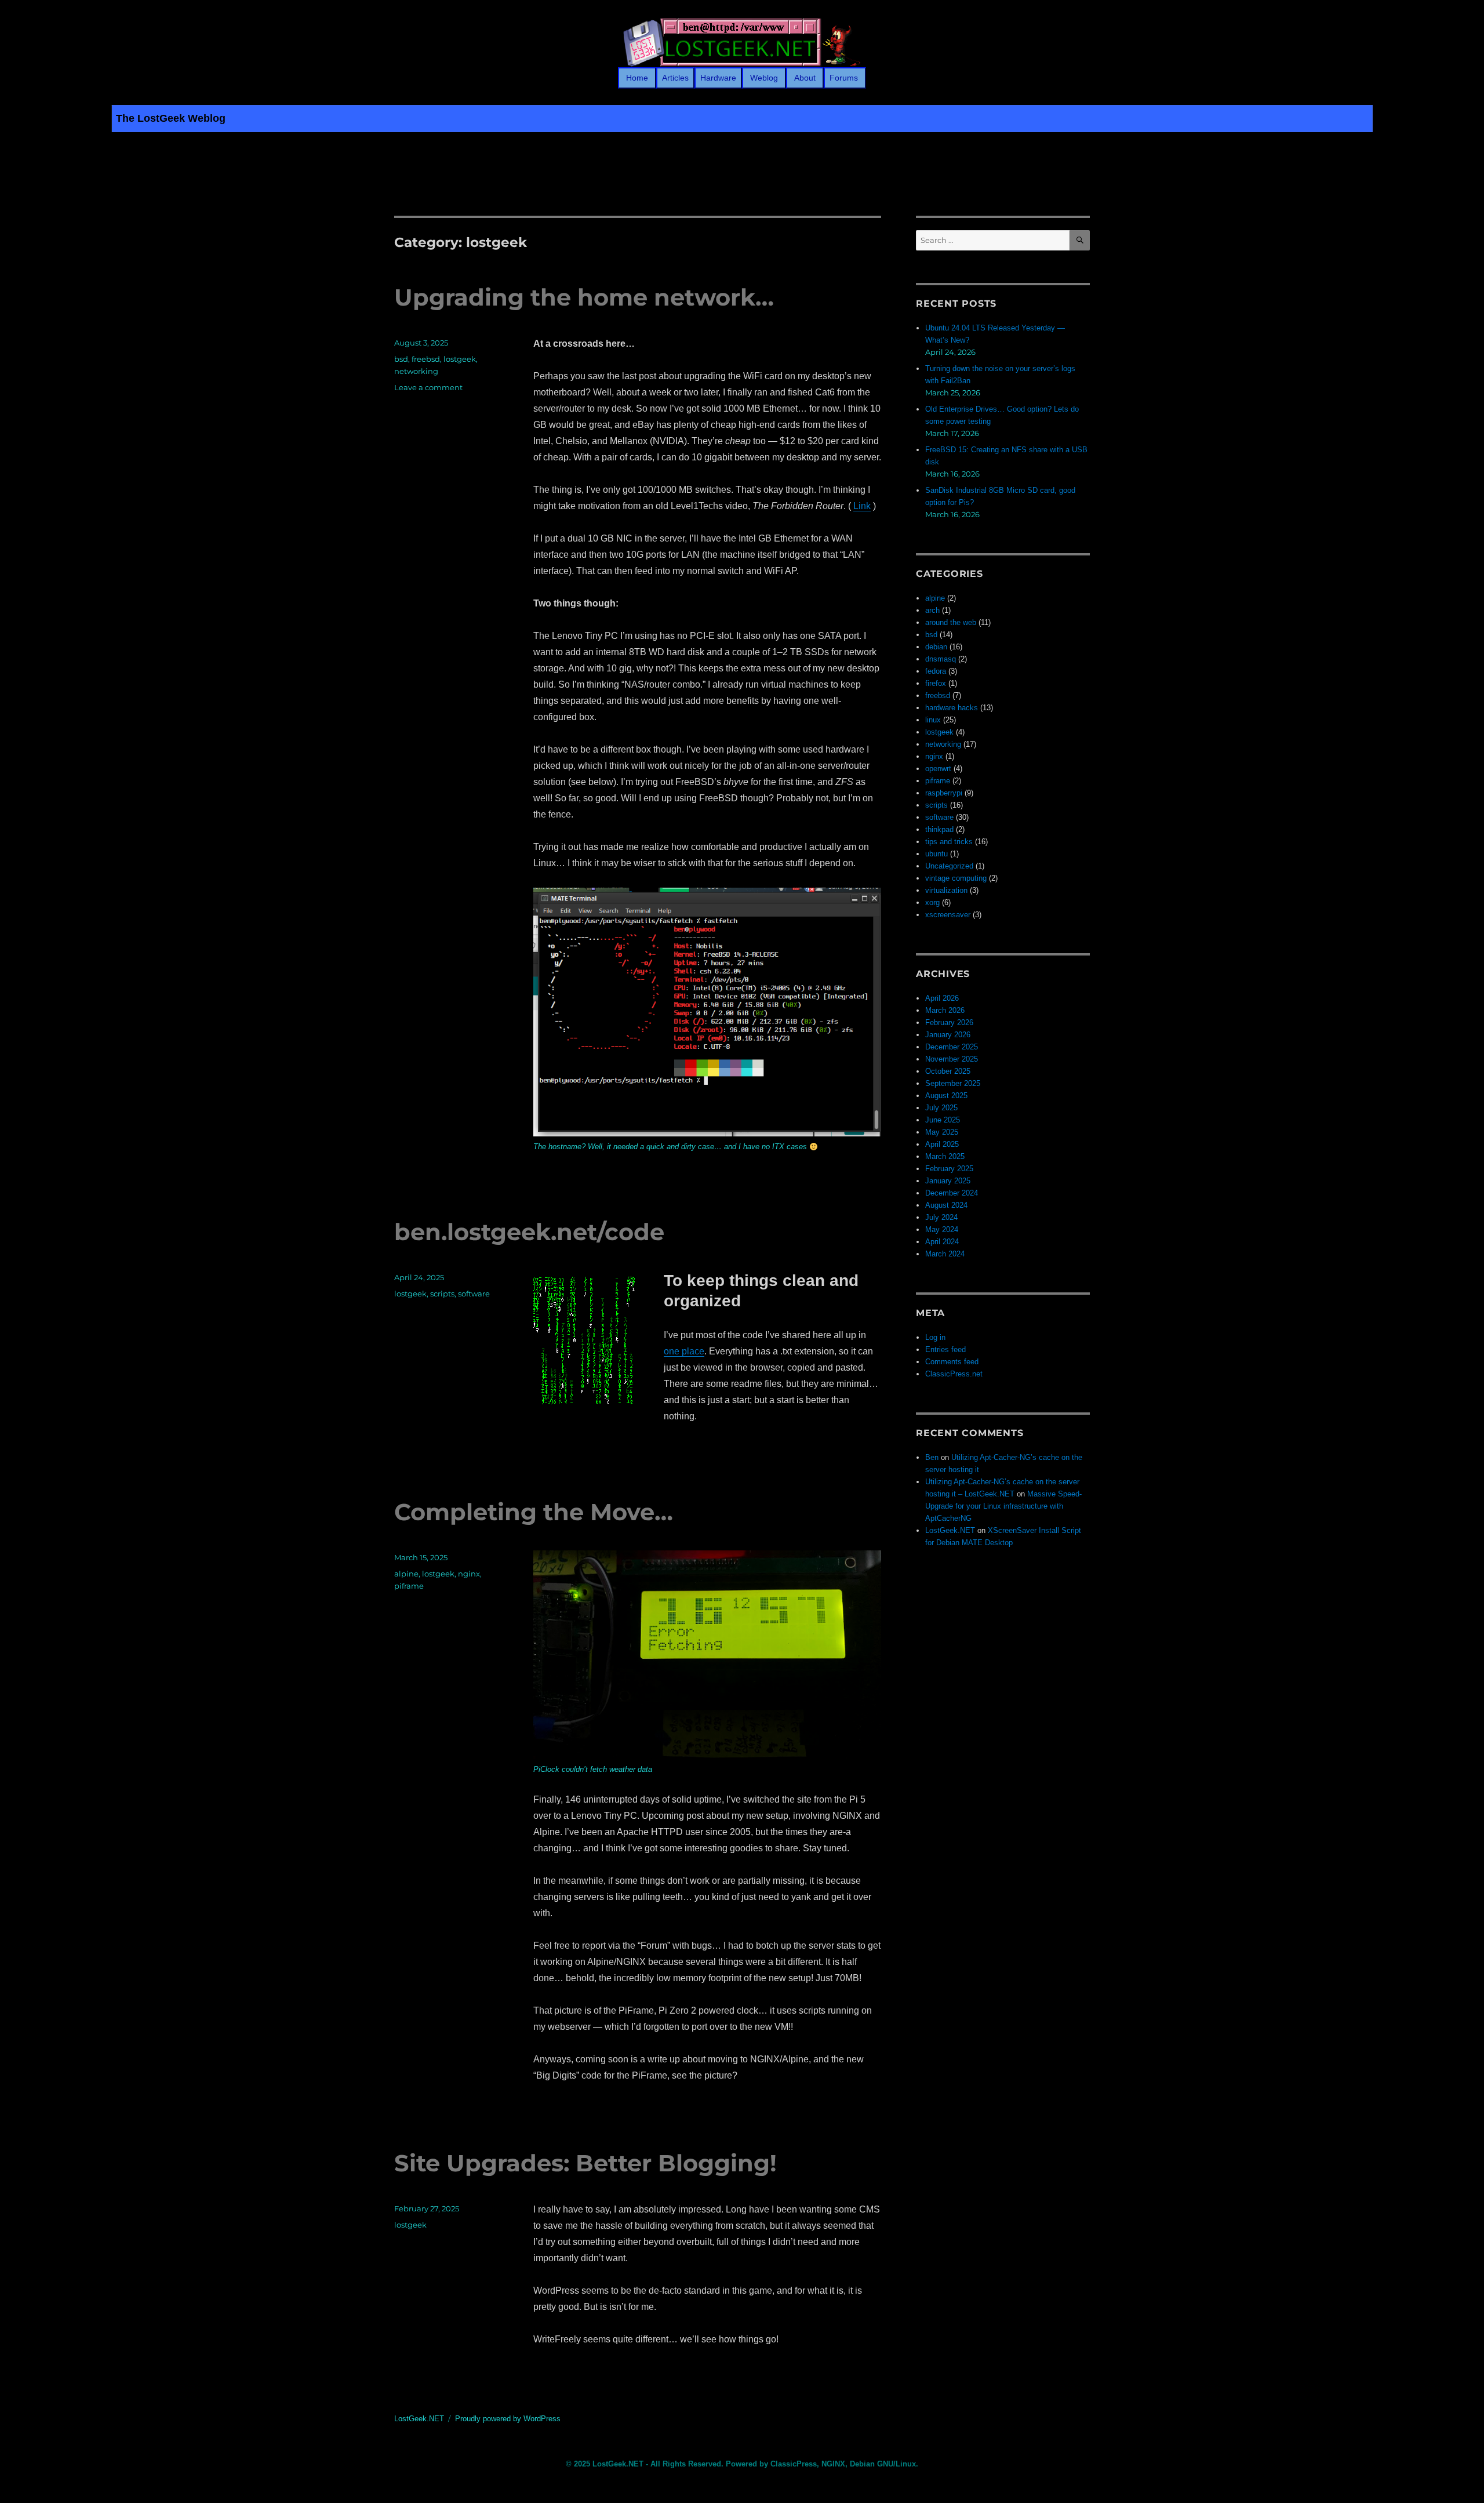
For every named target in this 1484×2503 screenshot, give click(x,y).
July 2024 (941, 1217)
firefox (936, 683)
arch (932, 610)
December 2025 (952, 1047)
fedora (936, 671)
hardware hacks (952, 708)
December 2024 (952, 1193)
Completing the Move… (534, 1512)
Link (862, 506)
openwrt (938, 769)
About (805, 78)
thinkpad (939, 829)
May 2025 (942, 1132)
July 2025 (941, 1108)
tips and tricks (949, 842)
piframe (409, 1586)
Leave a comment (428, 387)
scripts (442, 1294)
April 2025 (942, 1144)
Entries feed (945, 1349)
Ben (932, 1457)
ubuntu (936, 854)
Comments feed (952, 1362)
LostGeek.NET (950, 1530)
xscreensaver (948, 915)
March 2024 (945, 1254)
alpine (406, 1574)
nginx (469, 1574)
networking (416, 371)
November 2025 (952, 1059)
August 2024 (946, 1205)
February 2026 (949, 1022)
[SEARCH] (1080, 240)
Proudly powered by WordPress (508, 2419)
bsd (401, 359)
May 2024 (942, 1229)
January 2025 (948, 1181)
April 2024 (942, 1242)
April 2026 (942, 998)
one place (684, 1351)
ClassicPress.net (954, 1374)
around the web (951, 622)
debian (936, 647)
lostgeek (460, 359)
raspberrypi (944, 793)
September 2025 (953, 1083)
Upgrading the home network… (584, 297)
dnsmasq (941, 659)
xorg (932, 902)
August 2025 (946, 1096)
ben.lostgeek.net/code (529, 1232)
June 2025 (943, 1120)
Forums (845, 78)
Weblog (764, 78)
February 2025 (949, 1169)
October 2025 (948, 1071)
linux (933, 720)
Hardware (718, 78)
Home (637, 78)
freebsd (426, 359)
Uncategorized (949, 866)
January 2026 (948, 1035)
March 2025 (945, 1156)
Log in (935, 1337)
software (474, 1294)
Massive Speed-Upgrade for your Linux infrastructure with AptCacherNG (1003, 1506)
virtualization (946, 890)
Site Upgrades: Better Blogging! (585, 2163)
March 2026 (945, 1010)
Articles (675, 78)
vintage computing (956, 878)
